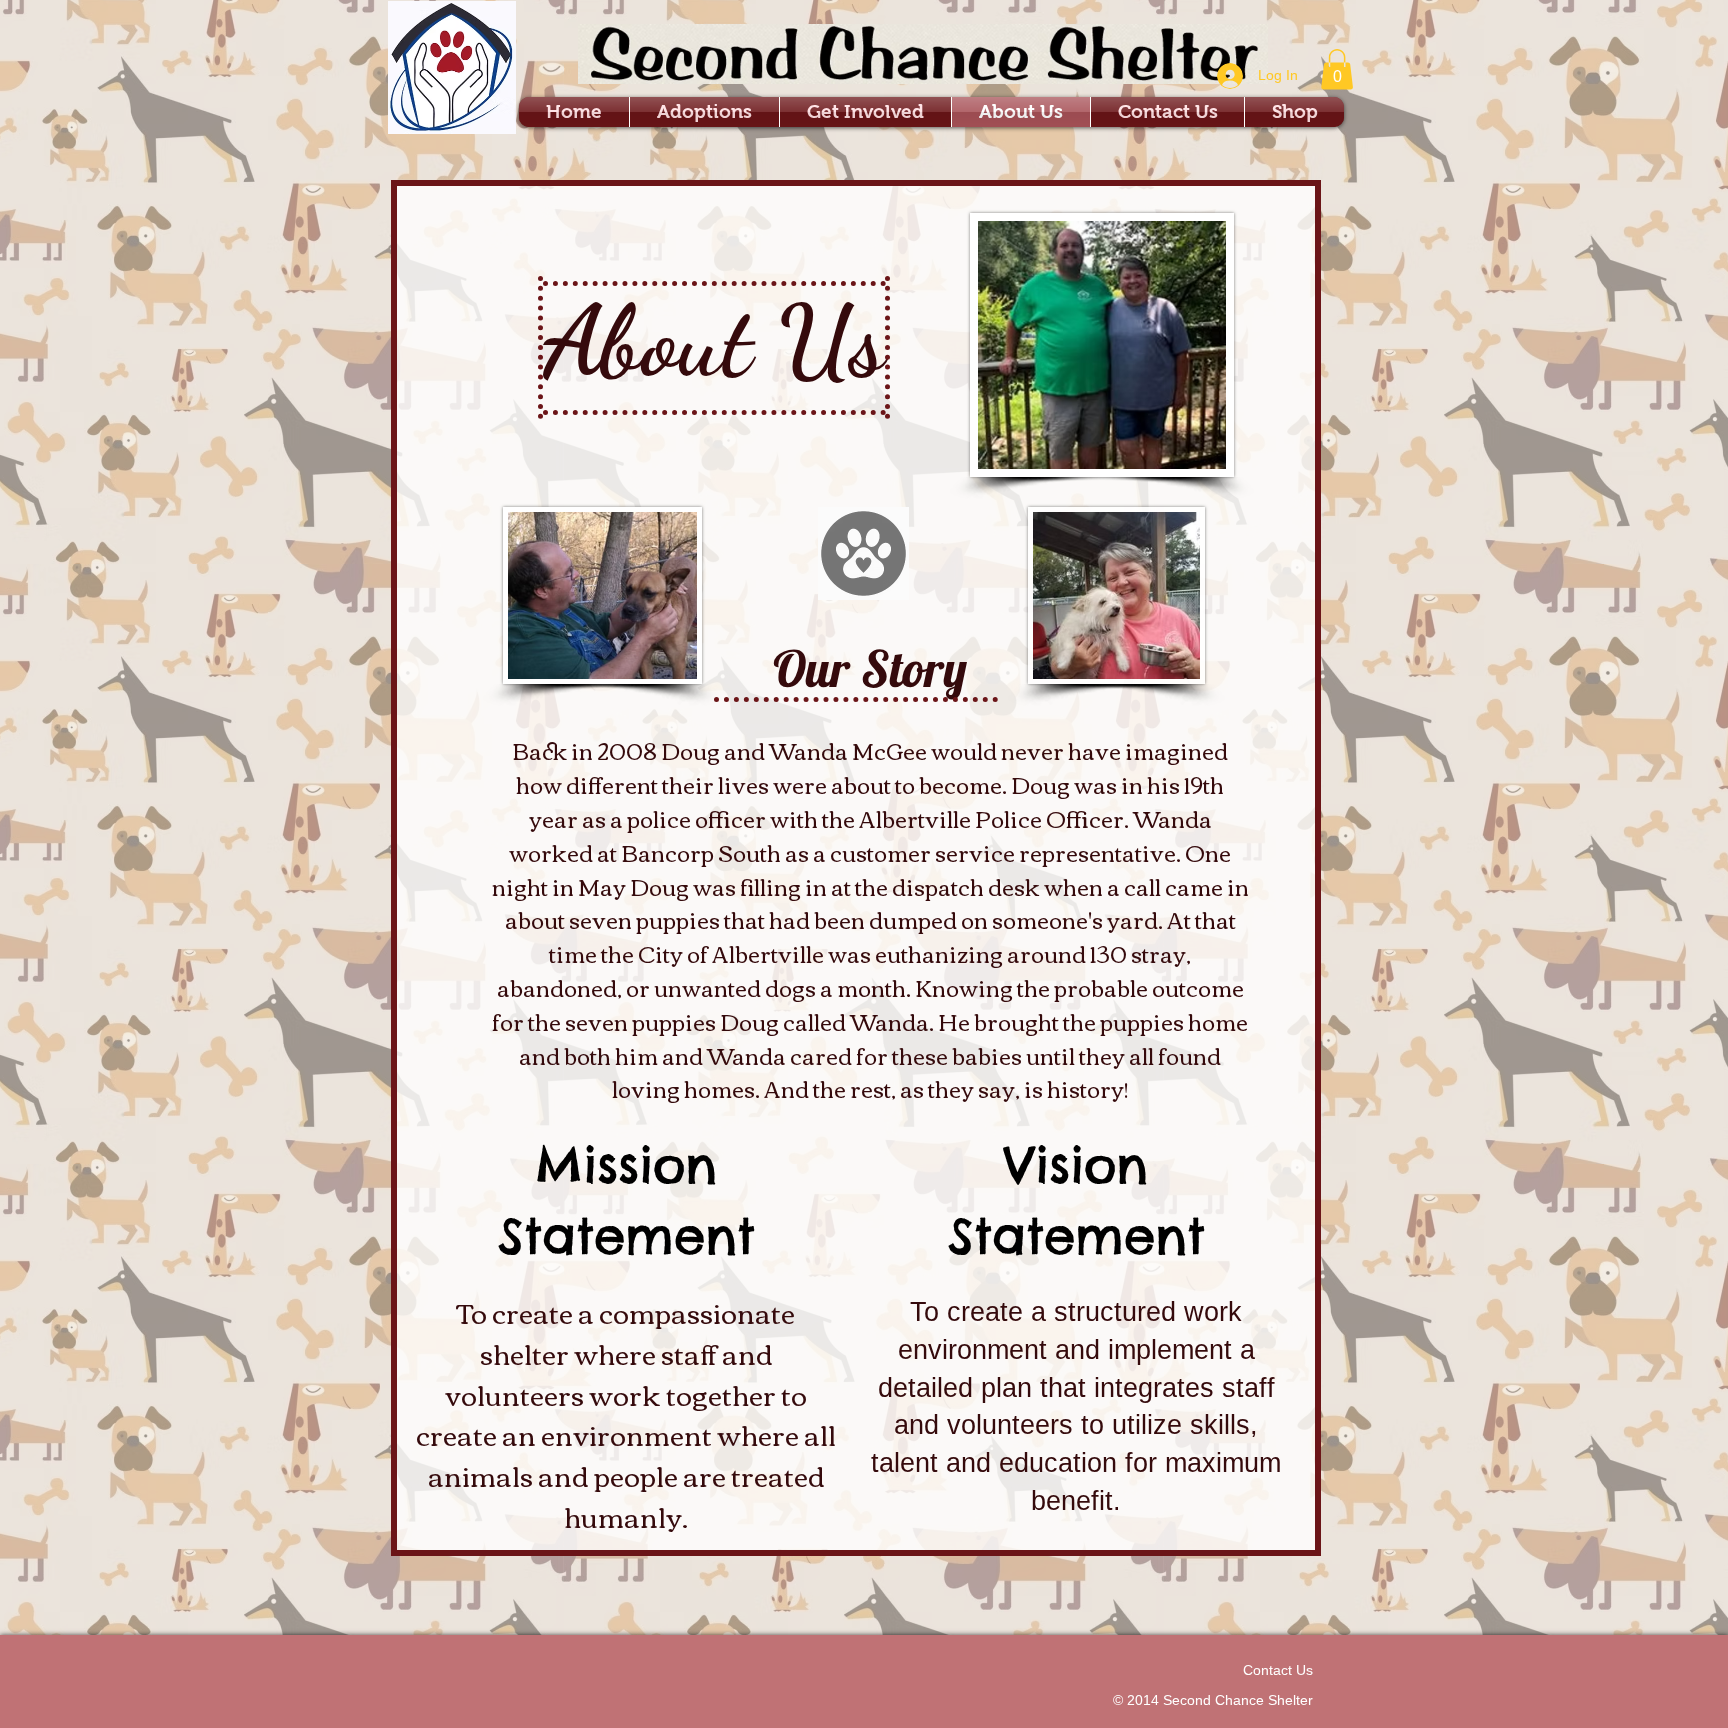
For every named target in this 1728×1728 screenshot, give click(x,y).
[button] (1337, 69)
